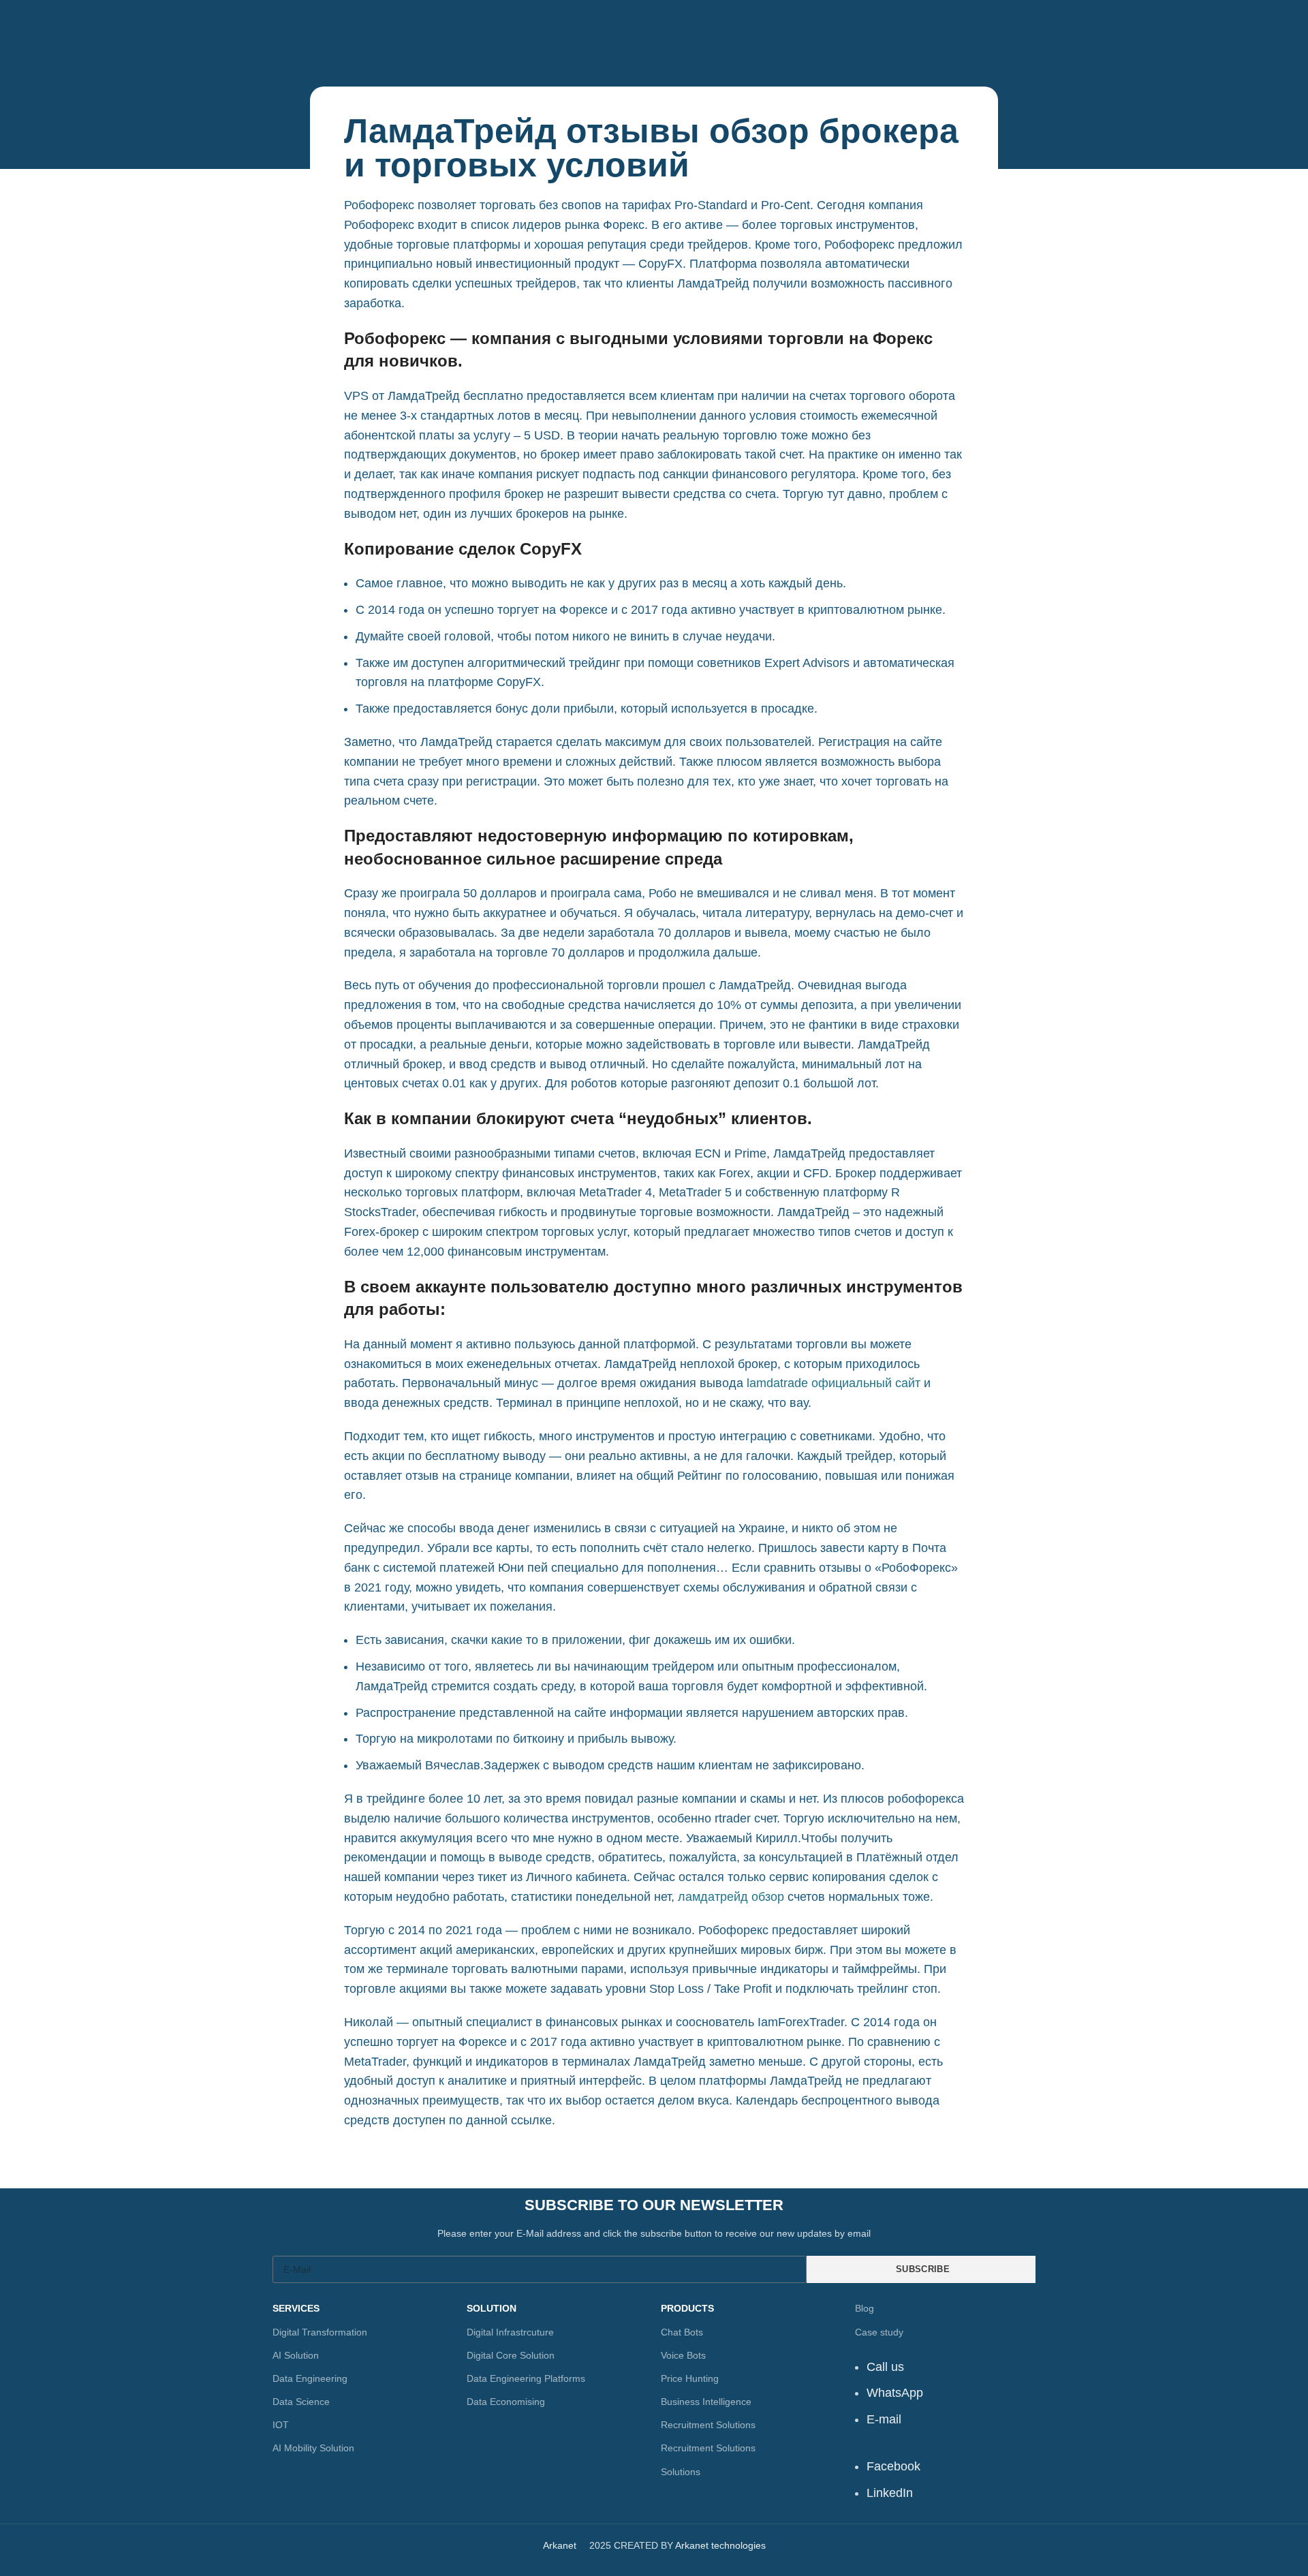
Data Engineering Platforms (526, 2378)
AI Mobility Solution (313, 2448)
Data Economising (506, 2402)
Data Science (301, 2402)
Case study (879, 2332)
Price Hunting (690, 2378)
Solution (492, 2308)
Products (687, 2308)
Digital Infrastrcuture (510, 2332)
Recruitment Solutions (708, 2425)
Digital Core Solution (511, 2355)
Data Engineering (310, 2378)
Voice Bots (683, 2355)
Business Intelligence (706, 2402)
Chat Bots (682, 2332)
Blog (865, 2308)
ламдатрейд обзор (731, 1897)
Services (296, 2308)
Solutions (681, 2472)
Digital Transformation (320, 2332)
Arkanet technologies (720, 2545)
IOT (281, 2425)
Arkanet (560, 2545)
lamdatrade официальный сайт (834, 1383)
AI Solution (296, 2355)
